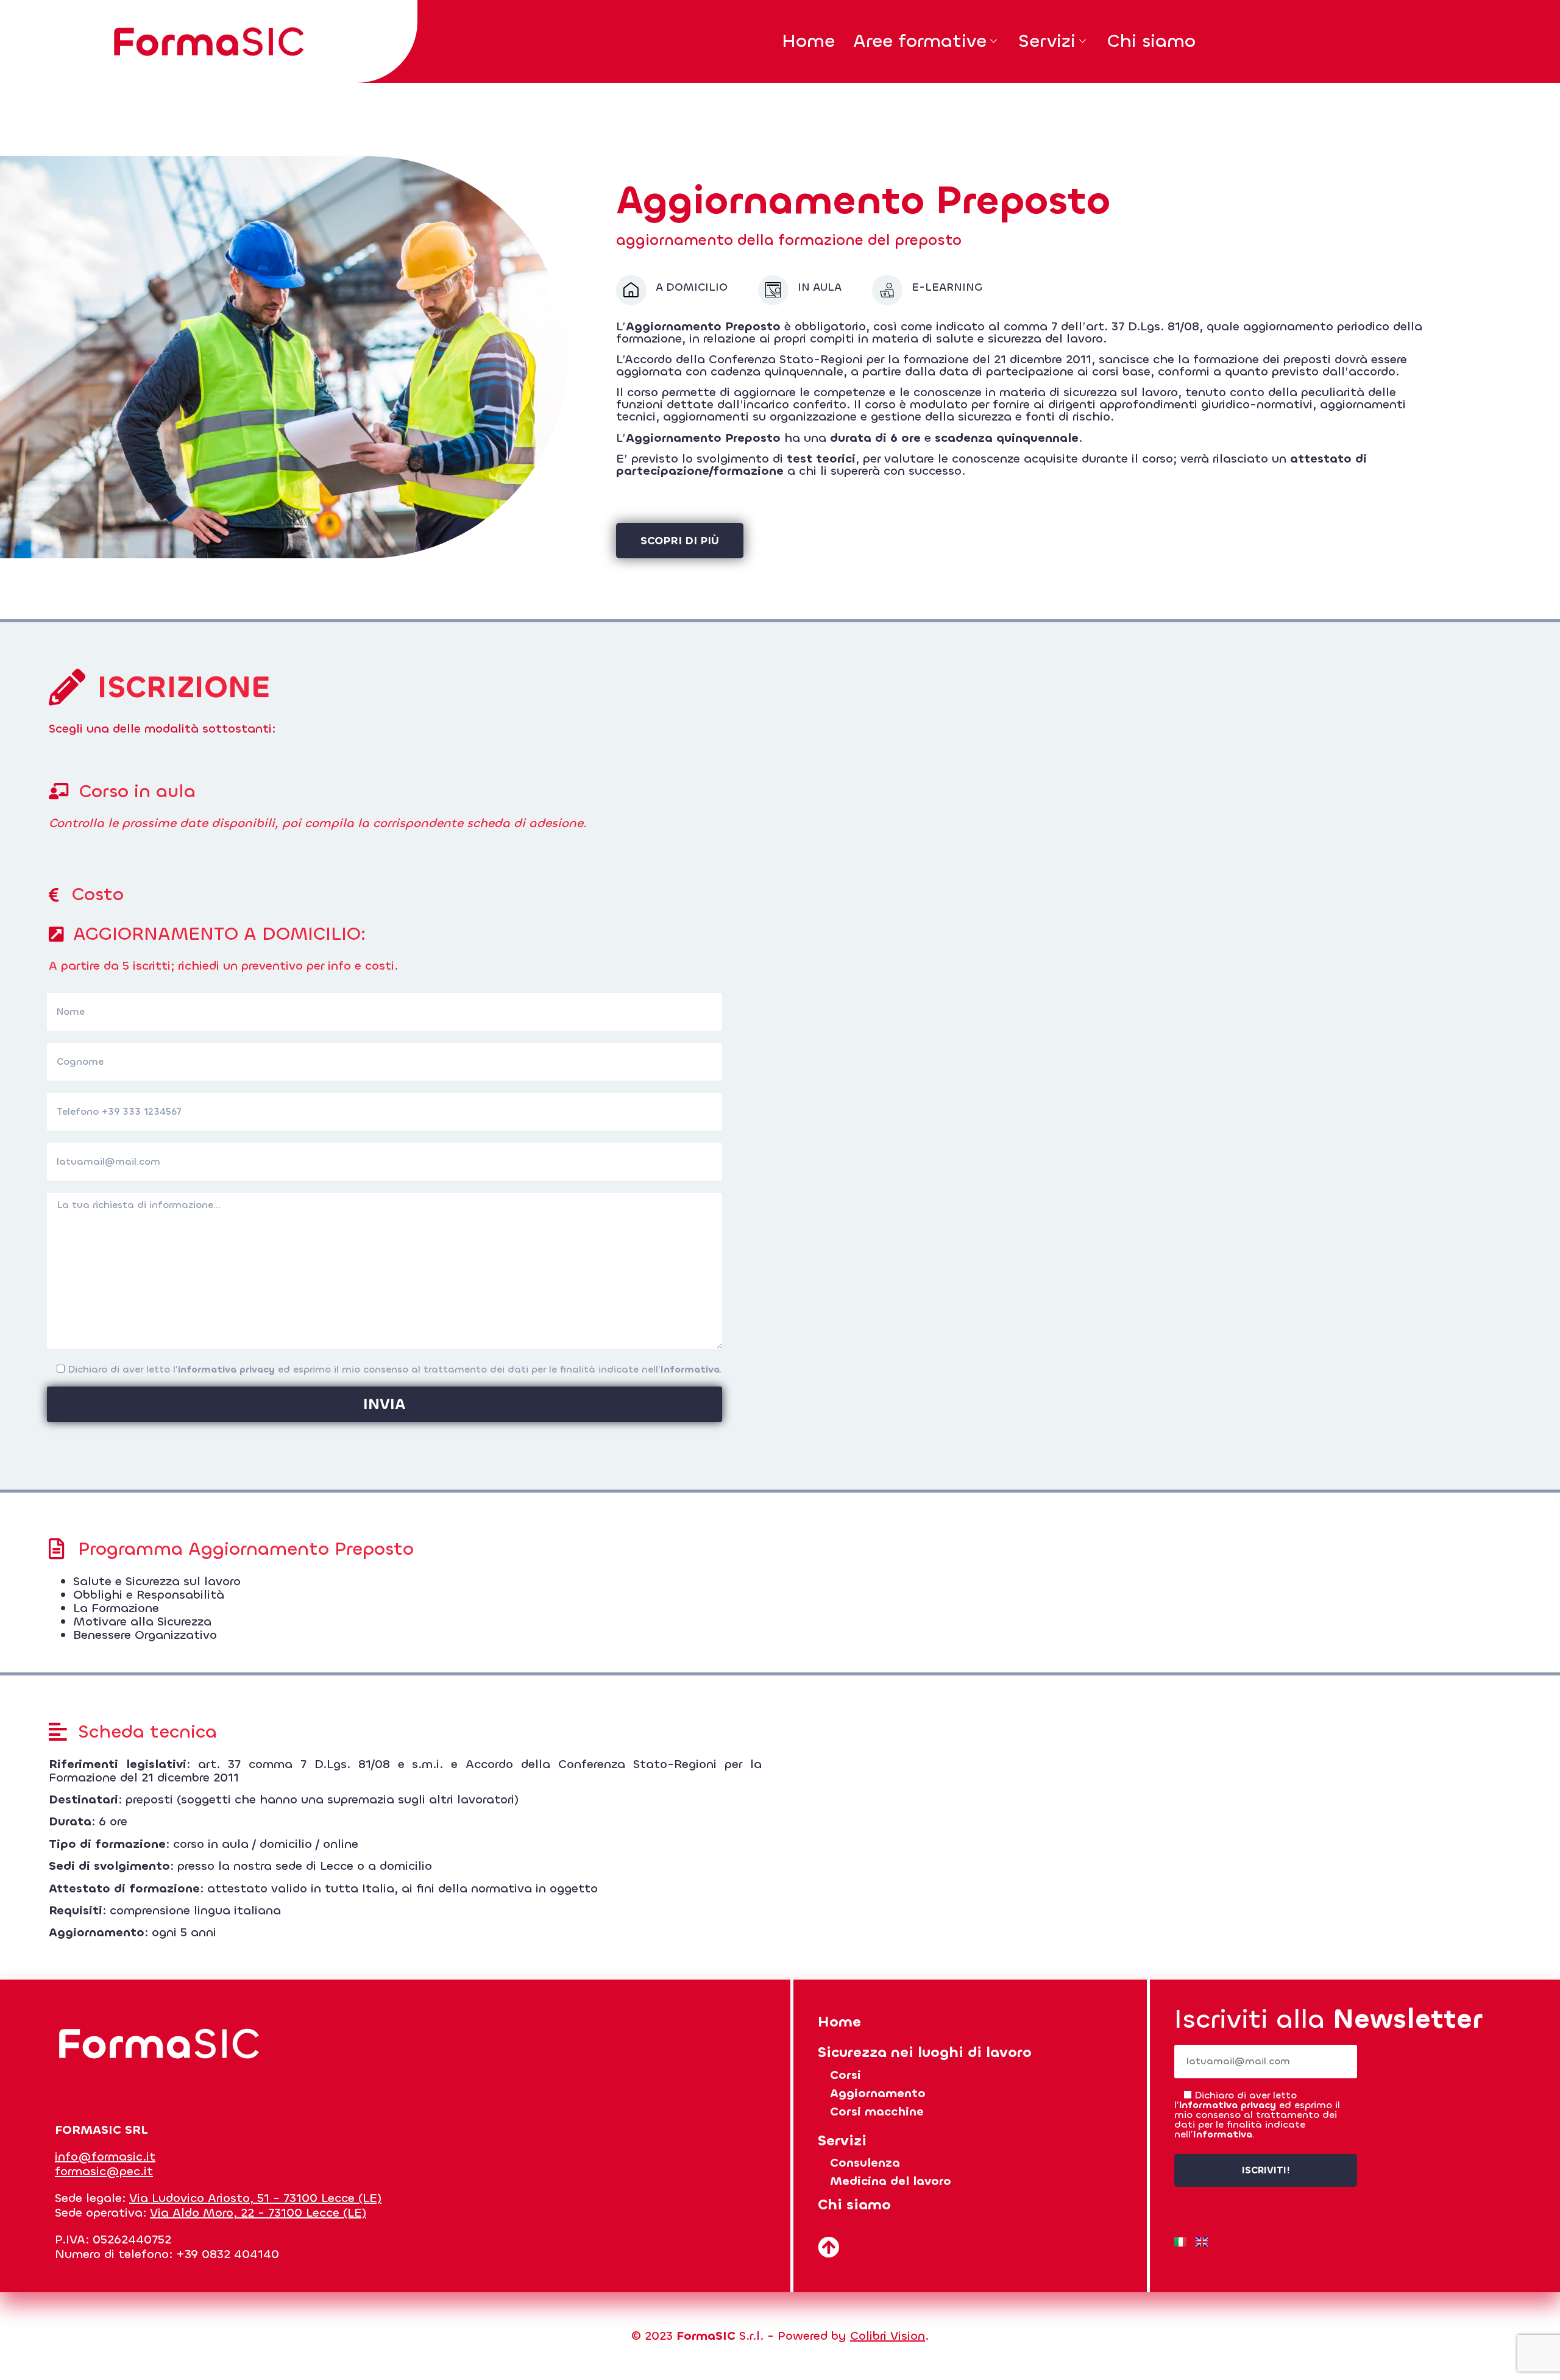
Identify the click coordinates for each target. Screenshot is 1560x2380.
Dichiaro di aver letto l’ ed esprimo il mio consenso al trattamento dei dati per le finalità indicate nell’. (393, 1369)
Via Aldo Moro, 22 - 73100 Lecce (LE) (258, 2213)
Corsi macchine (877, 2112)
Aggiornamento (878, 2093)
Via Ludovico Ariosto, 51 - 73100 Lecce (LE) (255, 2198)
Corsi (846, 2075)
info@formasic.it (105, 2157)
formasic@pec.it (104, 2171)
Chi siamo (1151, 41)
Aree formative (920, 41)
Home (808, 41)
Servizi (1047, 41)
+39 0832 (205, 2254)
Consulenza (865, 2163)
